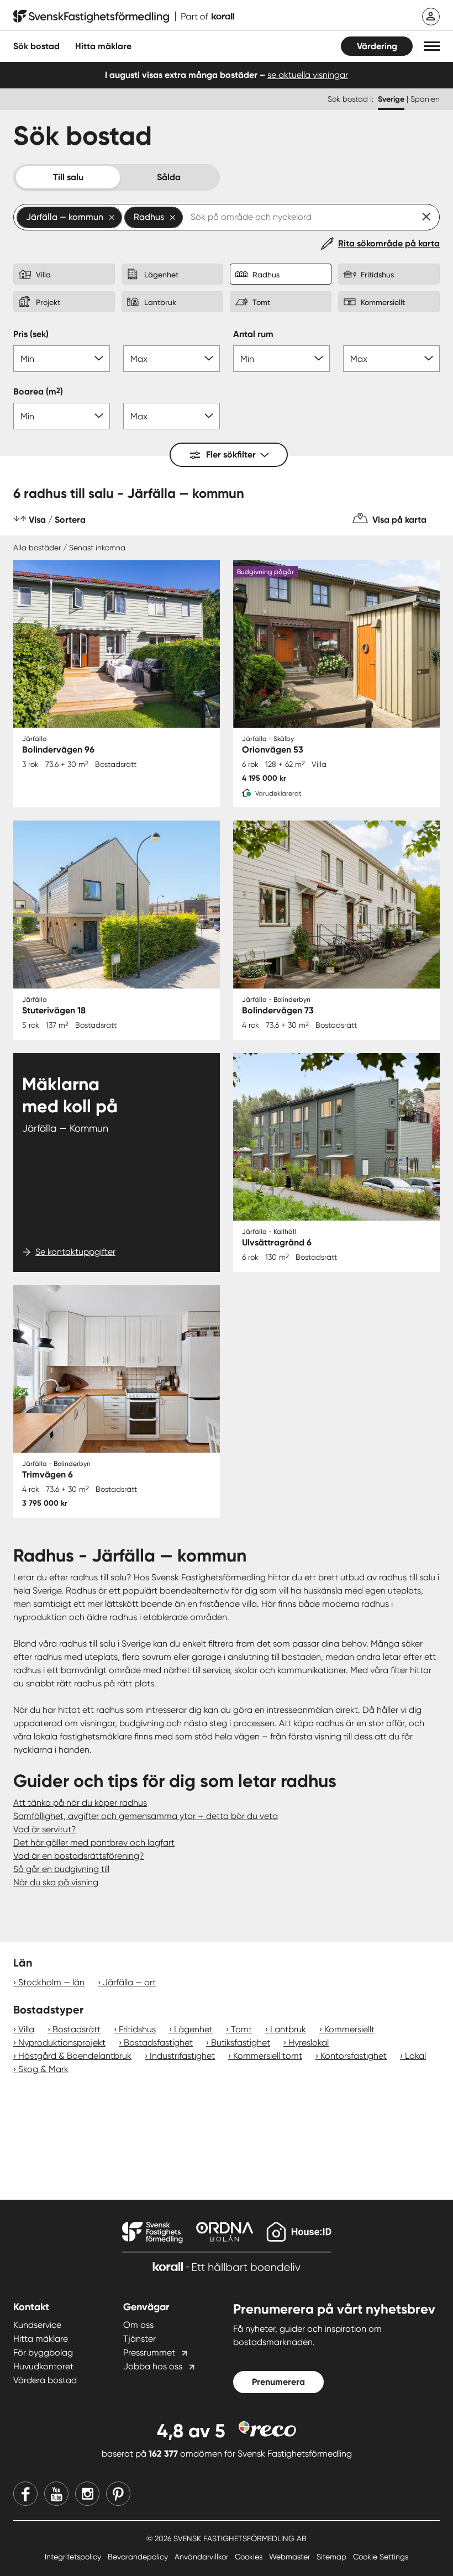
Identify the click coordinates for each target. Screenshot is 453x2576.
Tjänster (139, 2339)
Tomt (241, 2029)
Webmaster (291, 2557)
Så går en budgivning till (61, 1869)
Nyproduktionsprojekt (62, 2043)
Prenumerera (278, 2382)
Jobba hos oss (153, 2366)
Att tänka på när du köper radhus (80, 1803)
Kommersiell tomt (268, 2056)
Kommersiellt (349, 2029)
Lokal (415, 2056)
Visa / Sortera (57, 520)
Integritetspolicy (74, 2557)
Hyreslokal (309, 2043)
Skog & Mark (43, 2069)
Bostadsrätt (77, 2029)
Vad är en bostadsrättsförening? (79, 1856)
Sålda (169, 177)
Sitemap (333, 2557)
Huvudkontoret (43, 2366)
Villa (26, 2029)
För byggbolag (43, 2352)
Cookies (250, 2557)
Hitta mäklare (41, 2339)
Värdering (377, 46)
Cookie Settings (381, 2557)
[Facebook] (25, 2494)
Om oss (138, 2325)
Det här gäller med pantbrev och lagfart (94, 1842)
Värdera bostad (45, 2380)
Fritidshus (137, 2029)
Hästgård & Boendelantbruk (75, 2056)
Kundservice (37, 2325)
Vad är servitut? (45, 1829)
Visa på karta (399, 520)
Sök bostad (36, 46)
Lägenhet (193, 2029)
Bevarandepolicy (139, 2557)
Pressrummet (149, 2352)
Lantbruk (288, 2029)
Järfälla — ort (129, 1982)
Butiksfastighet (241, 2043)
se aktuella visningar (308, 75)
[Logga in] (431, 17)
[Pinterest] (118, 2494)
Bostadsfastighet (158, 2043)
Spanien (425, 99)
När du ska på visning (56, 1882)
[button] (432, 46)
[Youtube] (56, 2494)
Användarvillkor (202, 2557)
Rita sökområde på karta (389, 243)
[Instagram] (87, 2494)
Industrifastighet (182, 2056)
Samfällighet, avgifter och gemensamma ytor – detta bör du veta (146, 1816)
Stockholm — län (51, 1982)
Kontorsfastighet (354, 2056)
